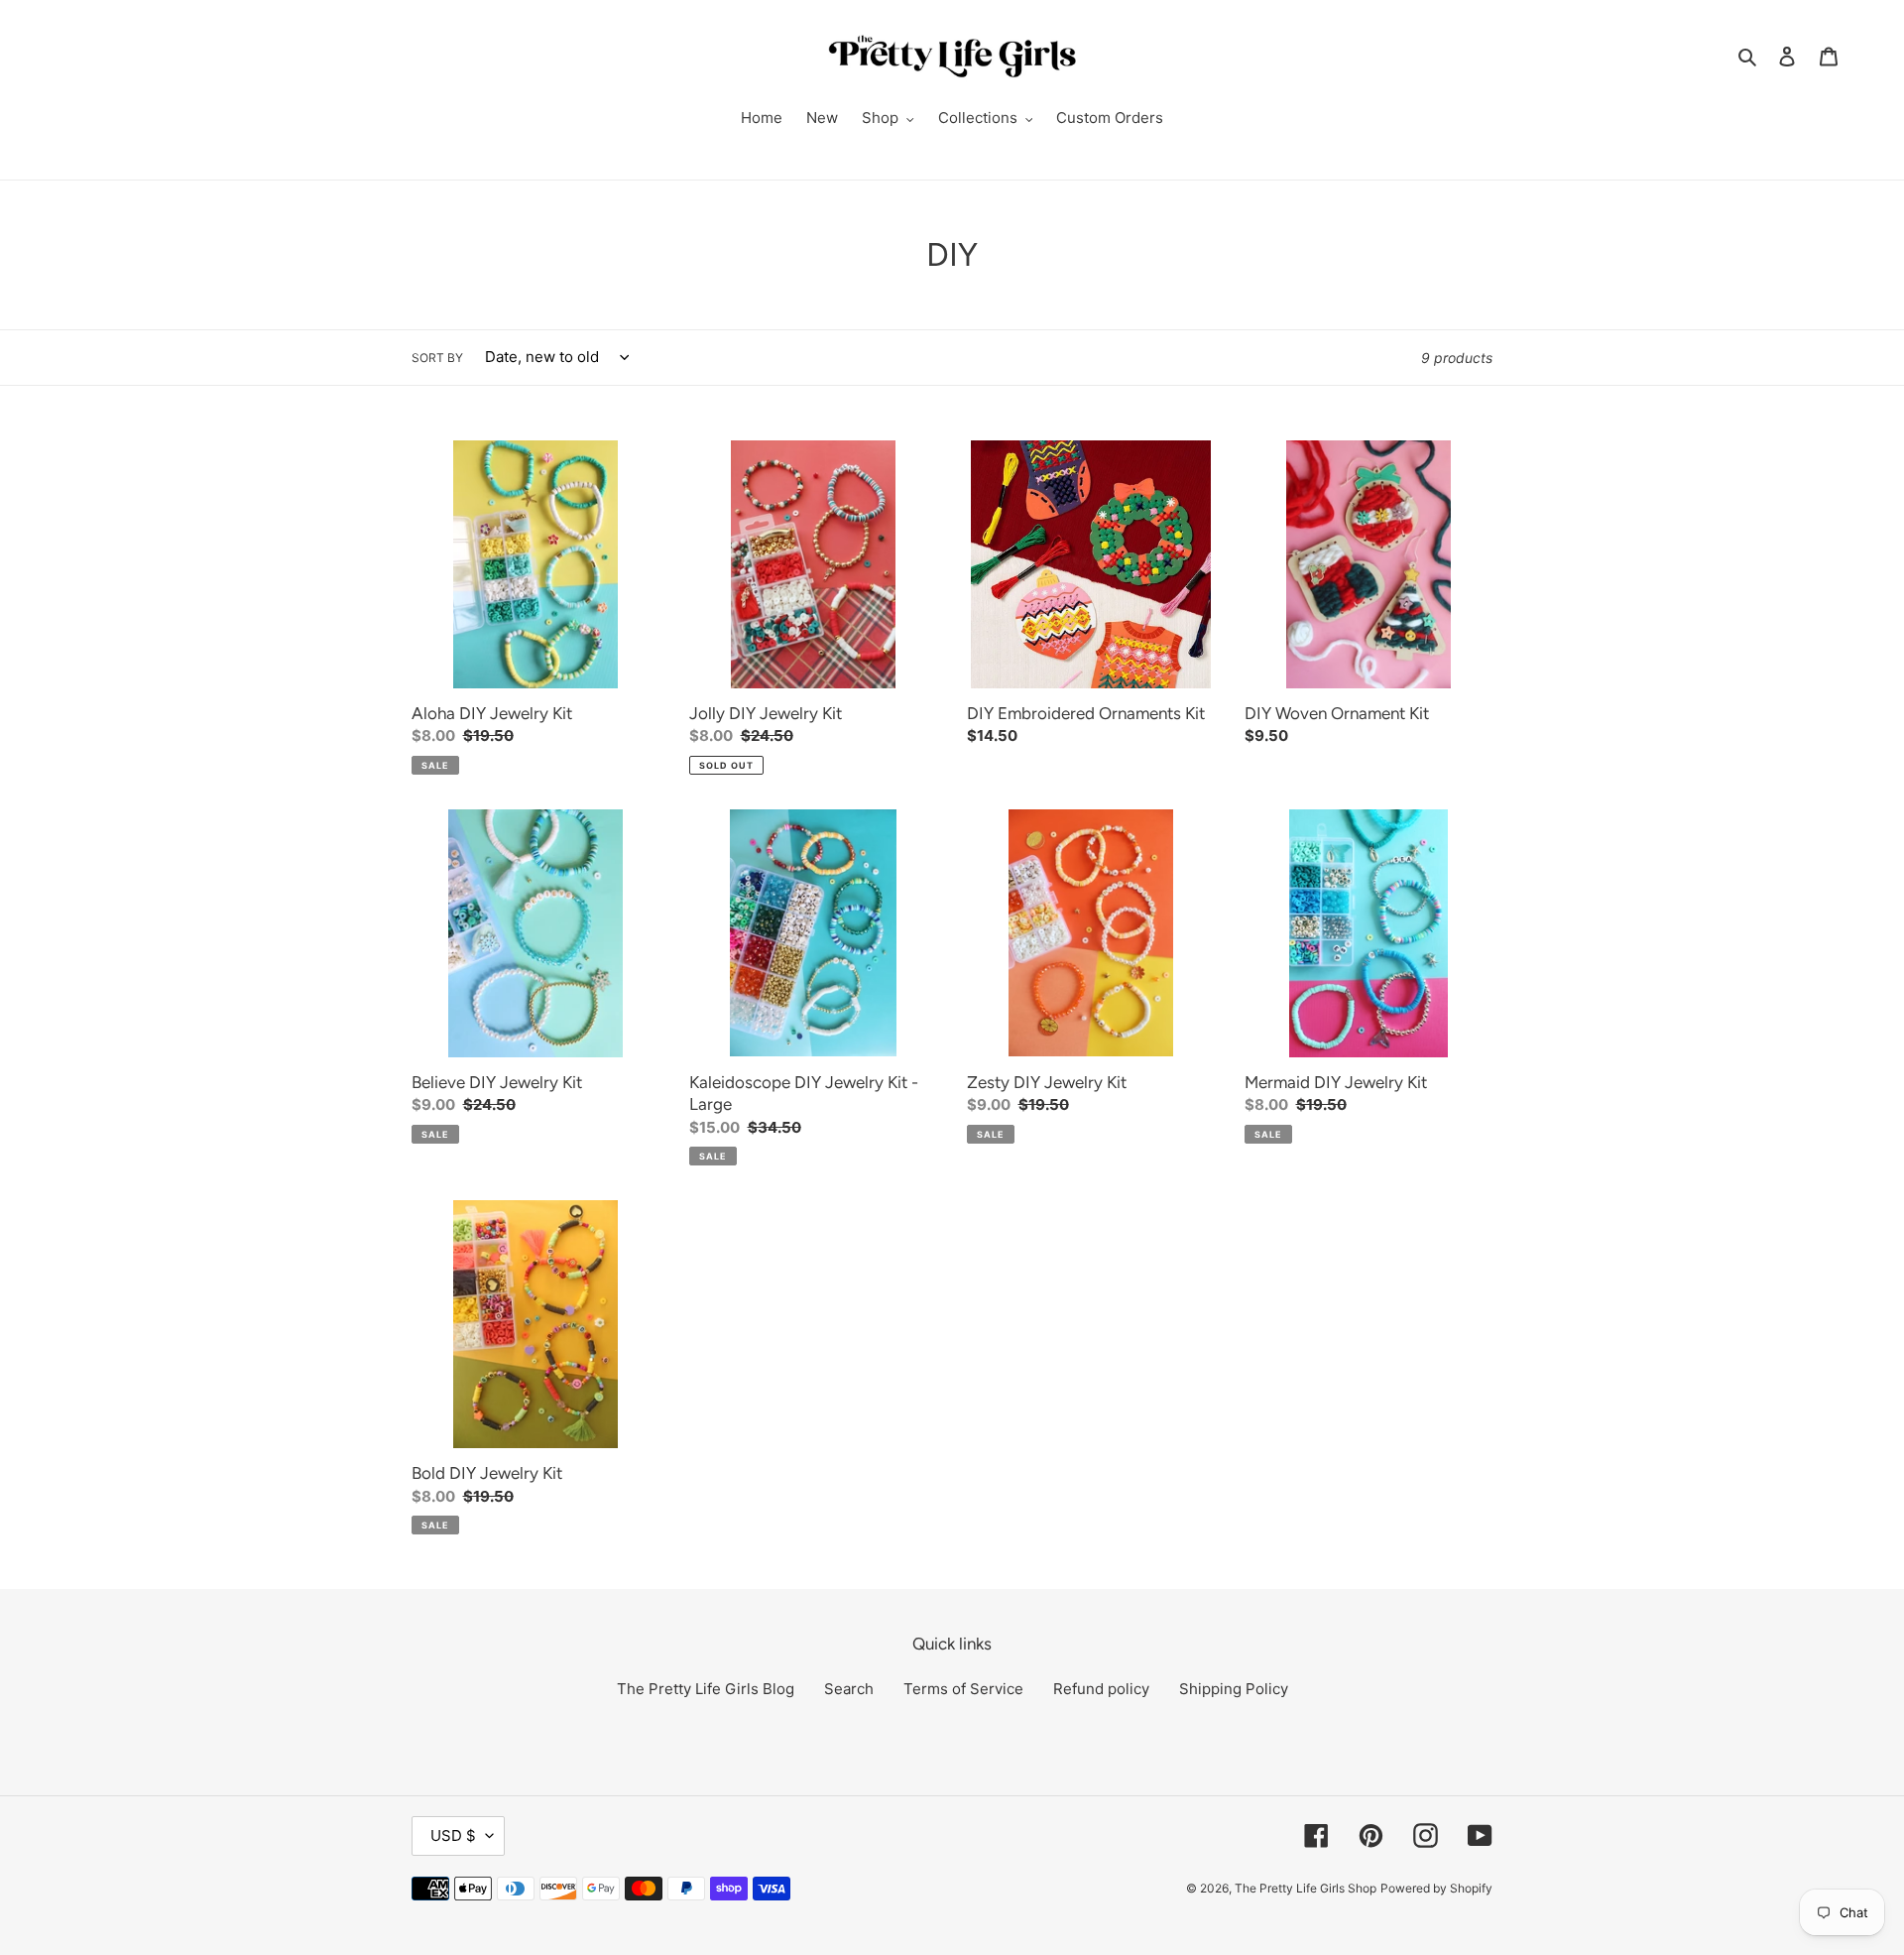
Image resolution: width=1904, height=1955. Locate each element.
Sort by (437, 358)
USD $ (453, 1835)
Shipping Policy (1234, 1689)
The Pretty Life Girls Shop (1306, 1888)
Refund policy (1101, 1689)
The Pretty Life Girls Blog (706, 1689)
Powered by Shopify (1436, 1888)
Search (849, 1689)
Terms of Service (963, 1689)
